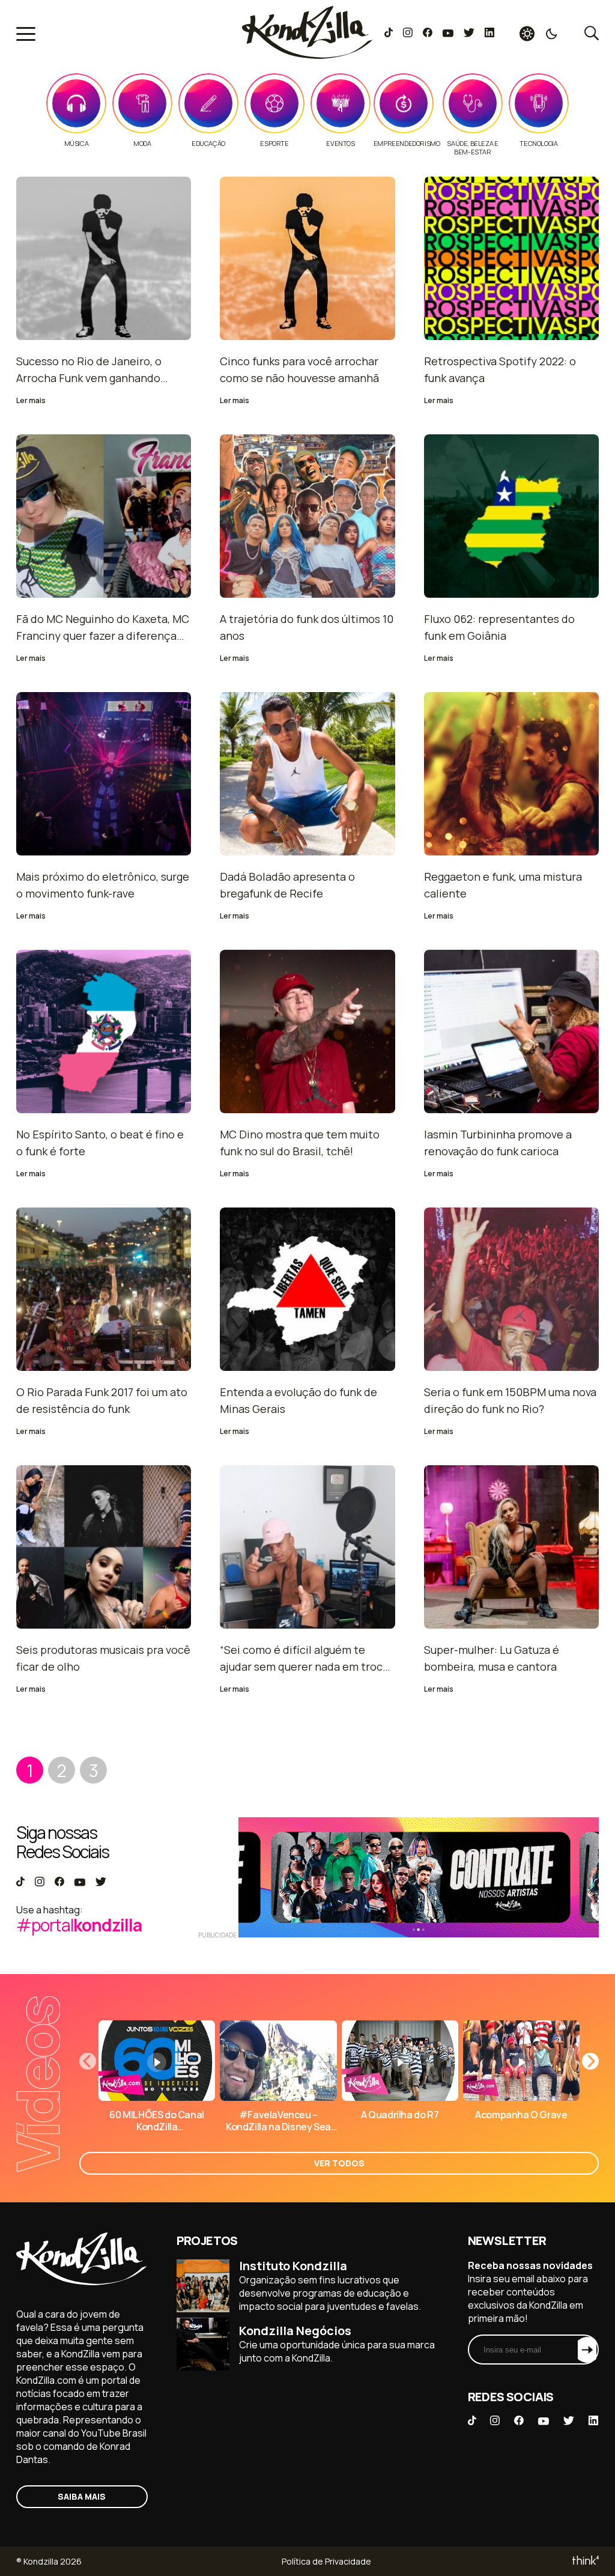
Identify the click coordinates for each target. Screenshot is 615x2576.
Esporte (274, 144)
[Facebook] (427, 34)
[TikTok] (389, 34)
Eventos (340, 144)
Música (77, 144)
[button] (590, 2061)
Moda (142, 144)
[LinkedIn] (489, 34)
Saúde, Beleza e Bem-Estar (472, 148)
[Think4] (585, 2561)
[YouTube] (448, 34)
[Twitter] (469, 34)
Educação (208, 144)
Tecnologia (538, 144)
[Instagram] (407, 34)
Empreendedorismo (407, 144)
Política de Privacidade (326, 2561)
